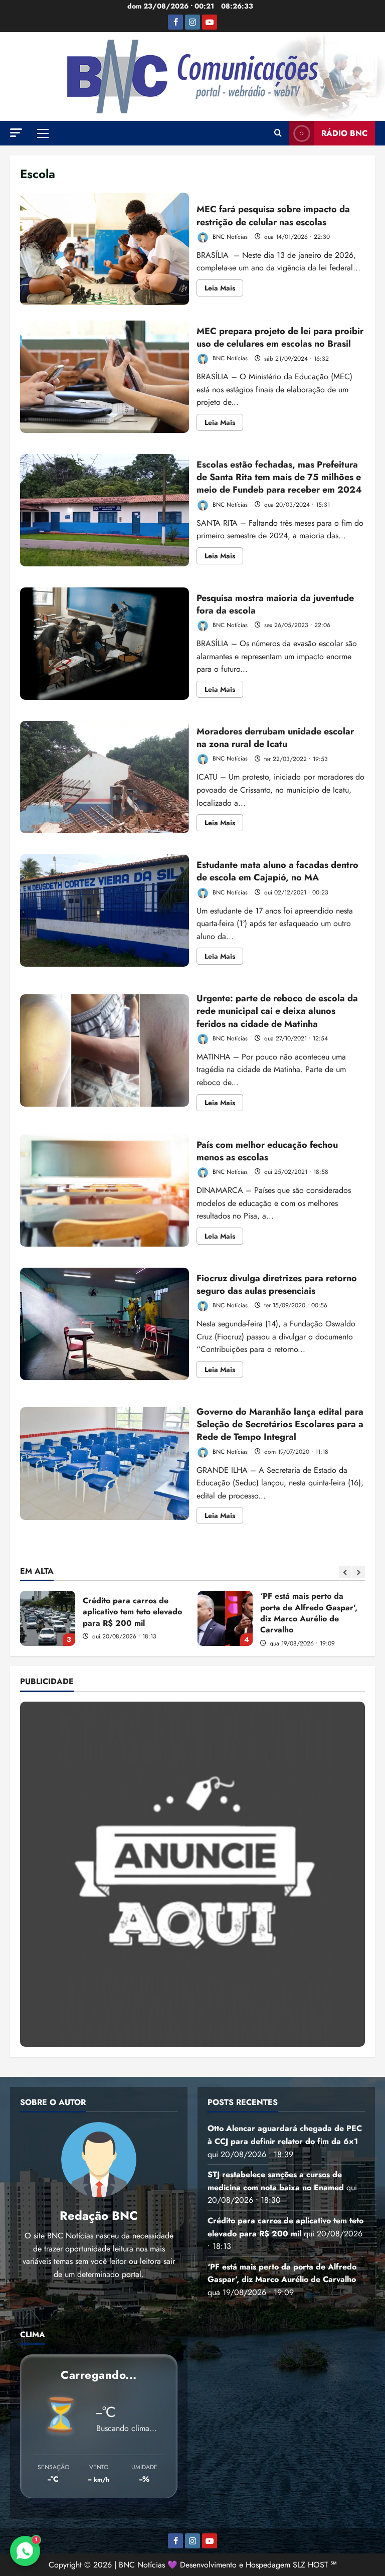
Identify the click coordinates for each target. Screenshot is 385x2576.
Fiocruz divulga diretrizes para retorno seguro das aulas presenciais (105, 1324)
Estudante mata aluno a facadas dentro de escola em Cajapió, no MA (105, 911)
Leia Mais (224, 289)
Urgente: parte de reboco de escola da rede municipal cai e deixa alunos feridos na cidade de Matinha (105, 1050)
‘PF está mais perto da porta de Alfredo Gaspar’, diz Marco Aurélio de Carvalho (48, 1618)
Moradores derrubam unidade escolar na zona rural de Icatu (105, 777)
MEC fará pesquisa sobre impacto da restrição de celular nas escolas (105, 249)
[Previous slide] (345, 1572)
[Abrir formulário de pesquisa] (278, 133)
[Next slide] (359, 1572)
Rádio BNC (344, 133)
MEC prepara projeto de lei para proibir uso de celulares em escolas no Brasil (105, 377)
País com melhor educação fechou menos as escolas (105, 1190)
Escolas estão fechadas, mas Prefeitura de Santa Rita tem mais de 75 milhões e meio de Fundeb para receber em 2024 (105, 510)
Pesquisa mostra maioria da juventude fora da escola (105, 644)
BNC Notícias (229, 237)
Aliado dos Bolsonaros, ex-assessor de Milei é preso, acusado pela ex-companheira (225, 1618)
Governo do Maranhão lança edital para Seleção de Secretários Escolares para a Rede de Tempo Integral (105, 1463)
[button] (16, 133)
